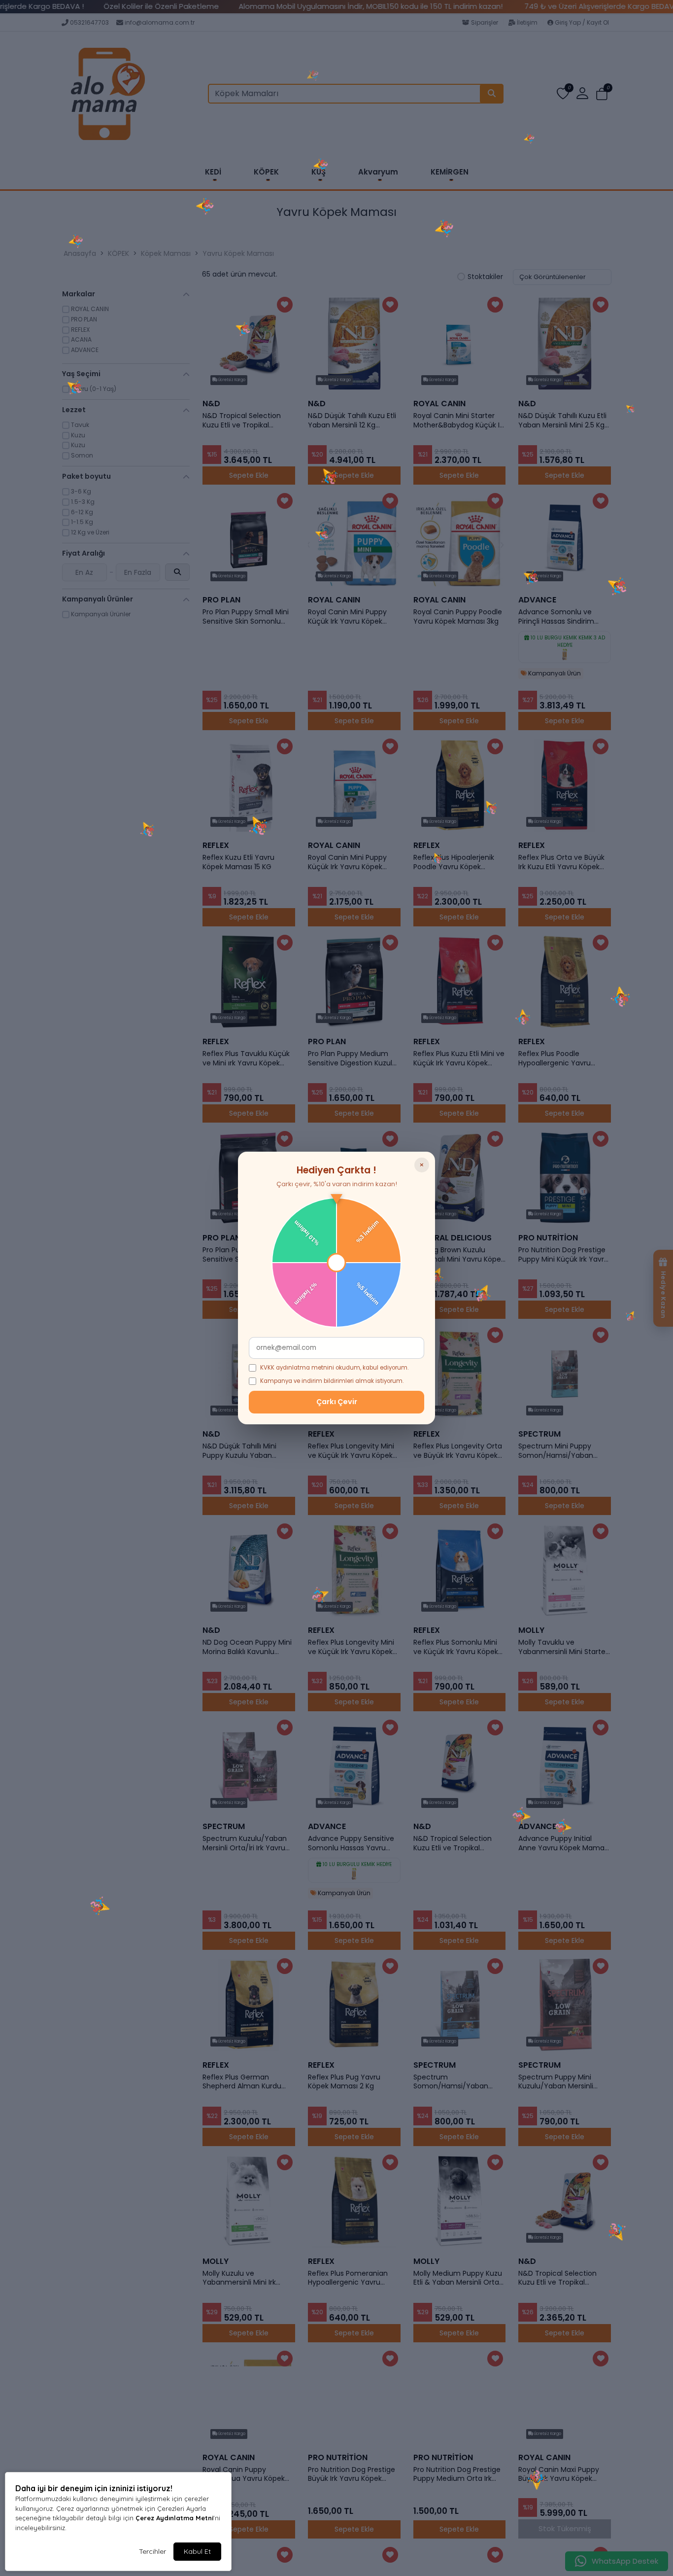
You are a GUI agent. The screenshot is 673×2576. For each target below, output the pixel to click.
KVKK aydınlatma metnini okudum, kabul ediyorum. (334, 1368)
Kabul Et (197, 2551)
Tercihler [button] (152, 2551)
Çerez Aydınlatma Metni (174, 2518)
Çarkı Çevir (337, 1402)
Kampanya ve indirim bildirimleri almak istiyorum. (332, 1381)
